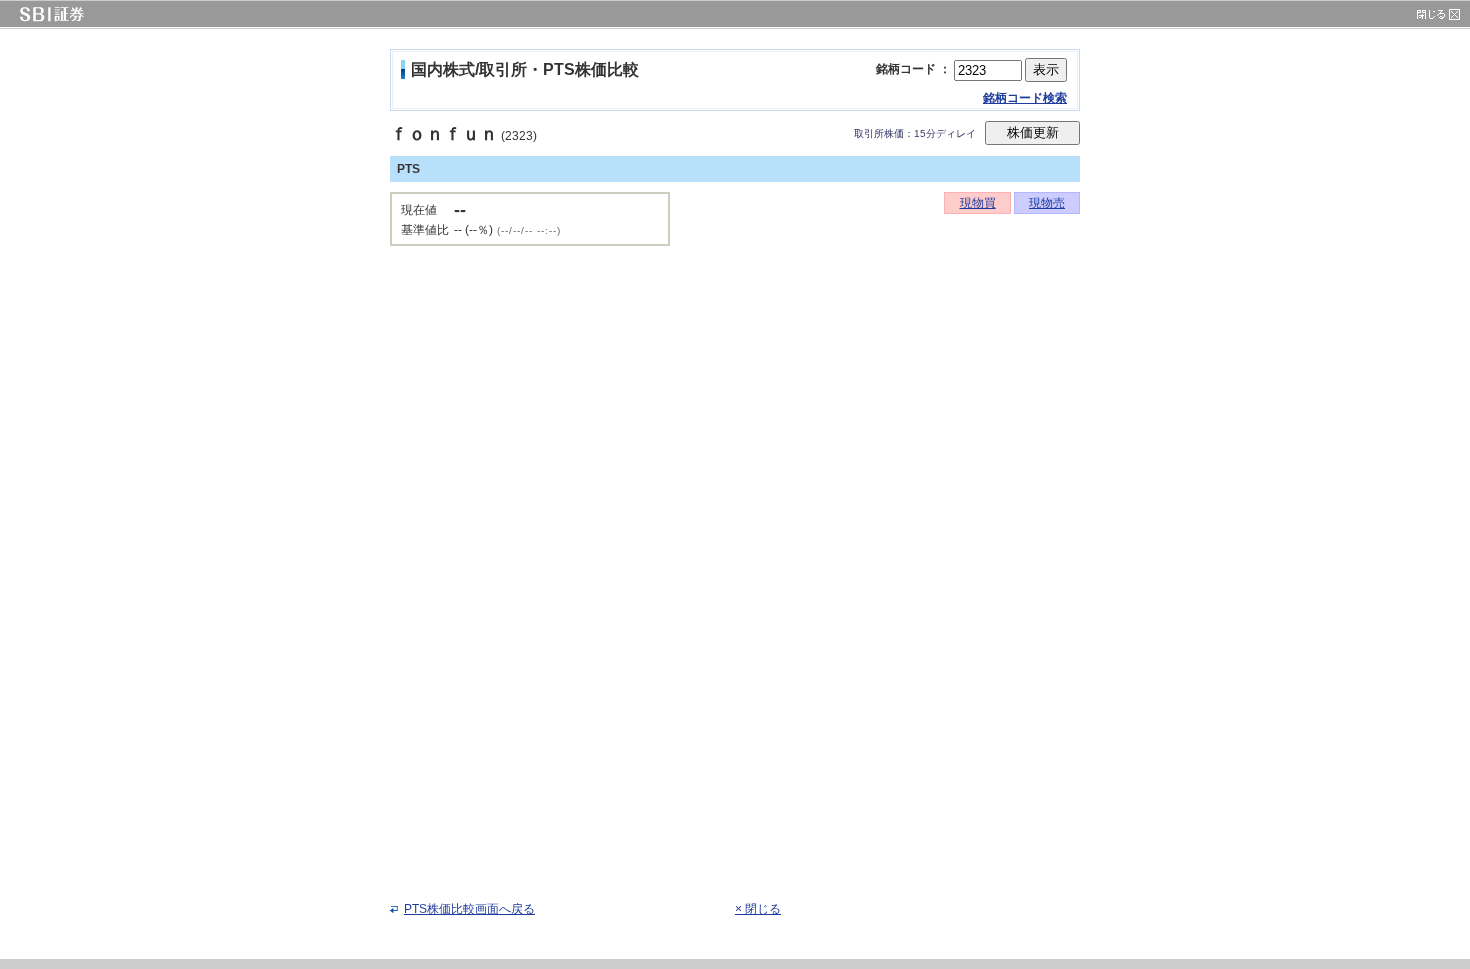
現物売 (1047, 203)
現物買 (978, 203)
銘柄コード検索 (1025, 98)
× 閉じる (758, 909)
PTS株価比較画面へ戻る (469, 909)
